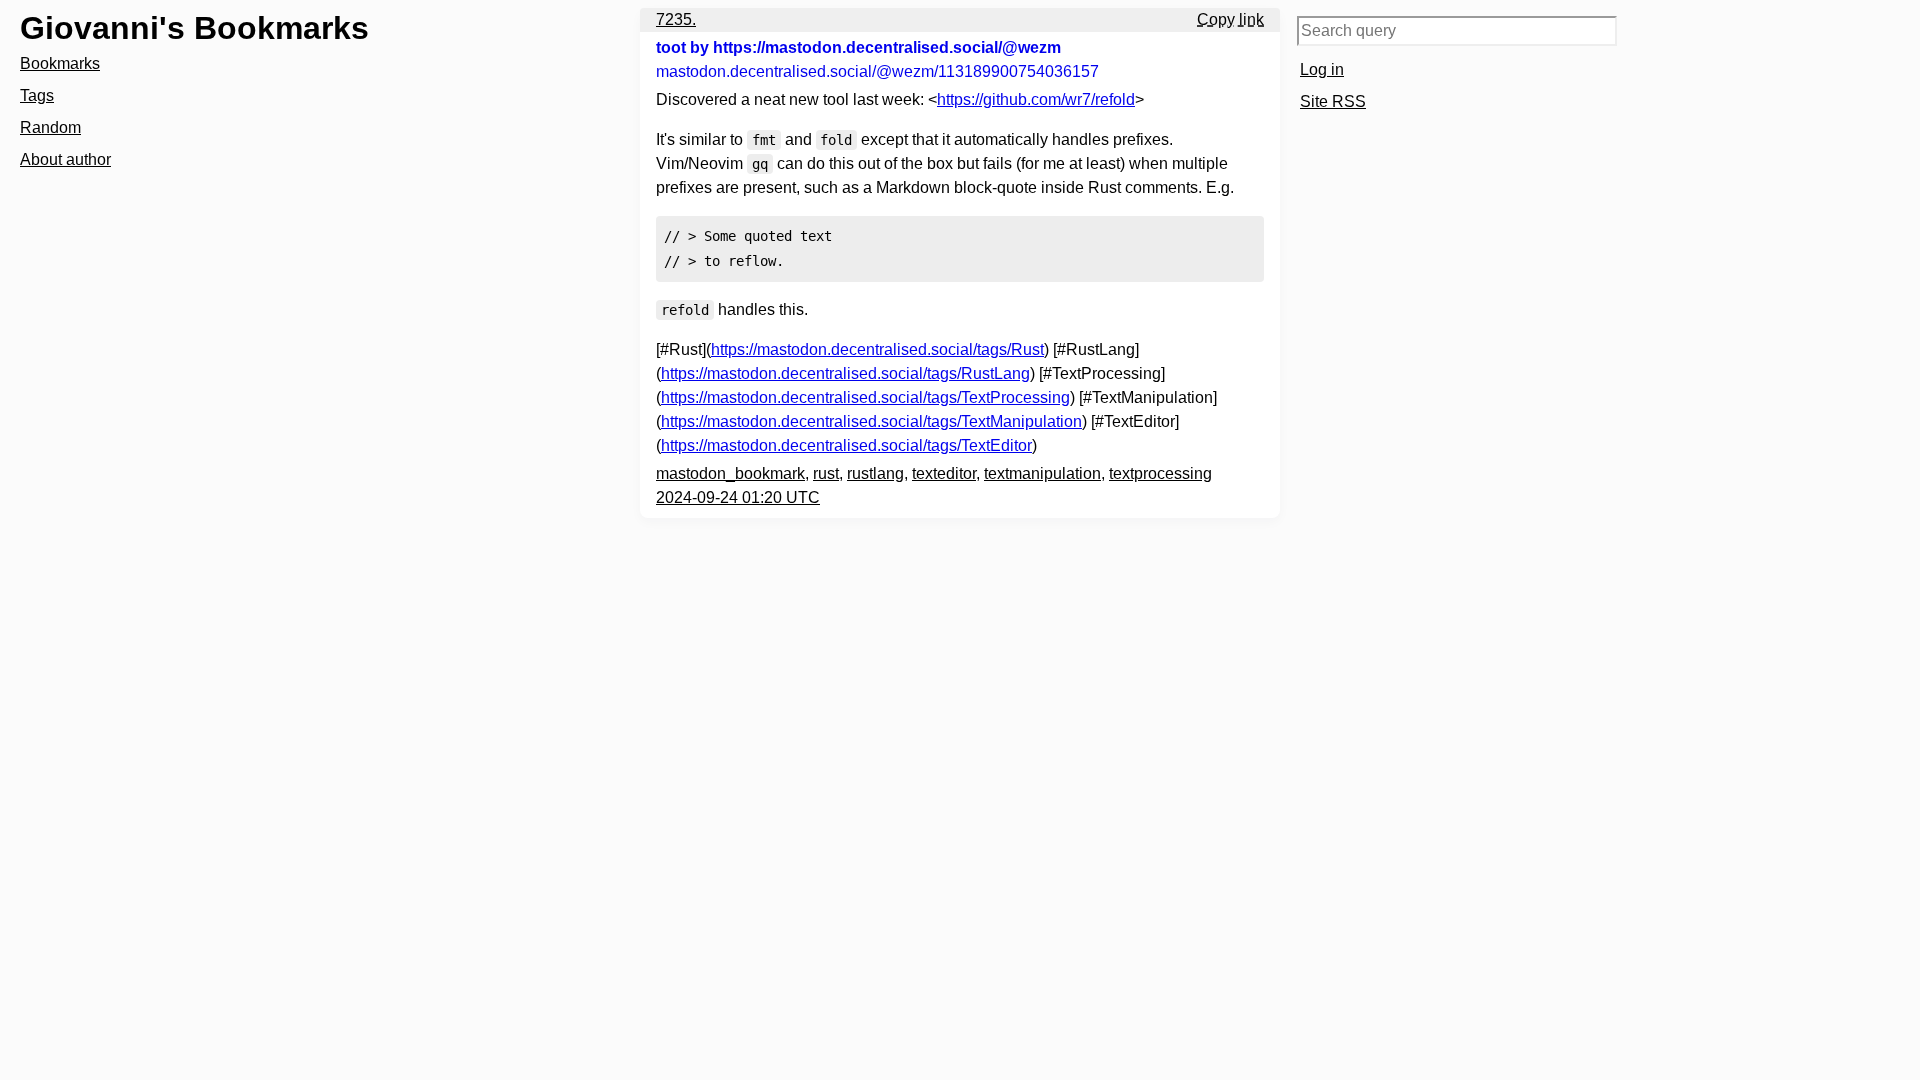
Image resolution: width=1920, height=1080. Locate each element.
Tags (37, 95)
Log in (1322, 69)
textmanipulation (1042, 473)
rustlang (875, 473)
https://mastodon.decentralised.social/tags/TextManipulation (871, 421)
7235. (676, 19)
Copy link (1230, 19)
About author (65, 159)
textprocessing (1160, 473)
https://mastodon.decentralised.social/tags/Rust (877, 349)
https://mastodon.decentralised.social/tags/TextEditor (846, 445)
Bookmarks (60, 63)
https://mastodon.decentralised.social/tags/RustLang (845, 373)
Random (50, 127)
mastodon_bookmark (730, 473)
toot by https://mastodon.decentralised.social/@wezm (858, 47)
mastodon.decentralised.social (877, 71)
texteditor (944, 473)
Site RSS (1333, 101)
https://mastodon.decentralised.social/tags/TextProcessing (865, 397)
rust (826, 473)
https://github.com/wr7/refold (1036, 99)
